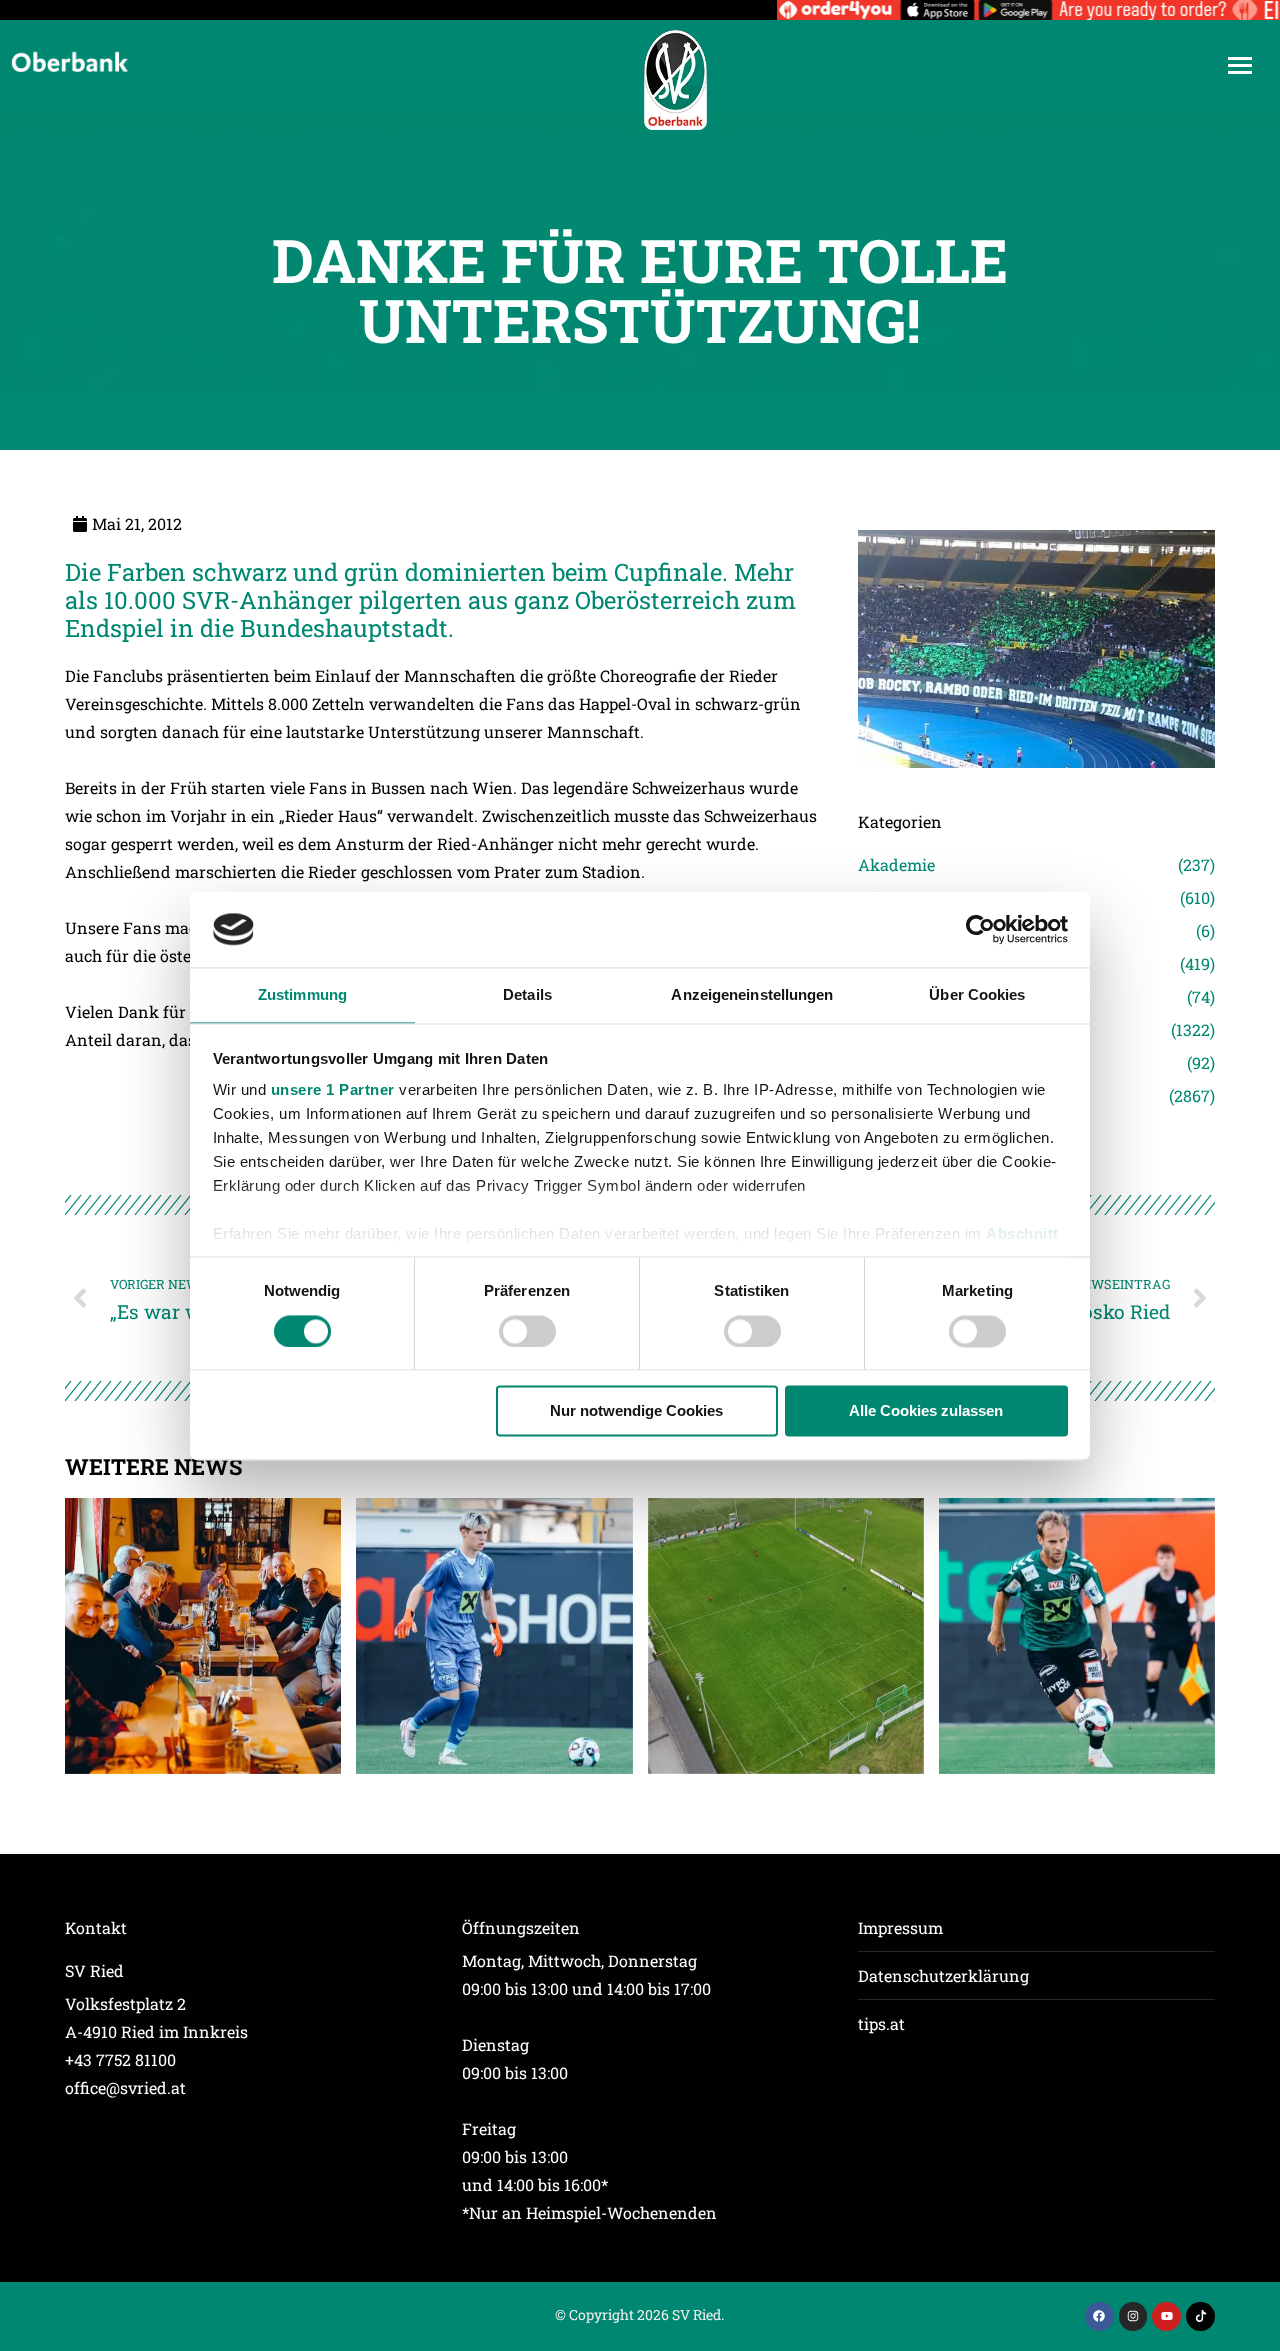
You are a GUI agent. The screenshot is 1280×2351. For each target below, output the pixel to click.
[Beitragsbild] (203, 1636)
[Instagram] (1133, 2316)
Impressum (900, 1927)
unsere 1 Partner (333, 1090)
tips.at (881, 2023)
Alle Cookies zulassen (926, 1411)
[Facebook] (1099, 2316)
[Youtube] (1166, 2316)
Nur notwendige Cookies (636, 1411)
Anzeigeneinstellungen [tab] (752, 995)
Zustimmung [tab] (302, 995)
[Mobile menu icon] (1240, 65)
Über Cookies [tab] (977, 995)
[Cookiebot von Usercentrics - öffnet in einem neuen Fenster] (980, 929)
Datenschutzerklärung (943, 1975)
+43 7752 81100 (120, 2059)
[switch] (527, 1331)
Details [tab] (527, 995)
